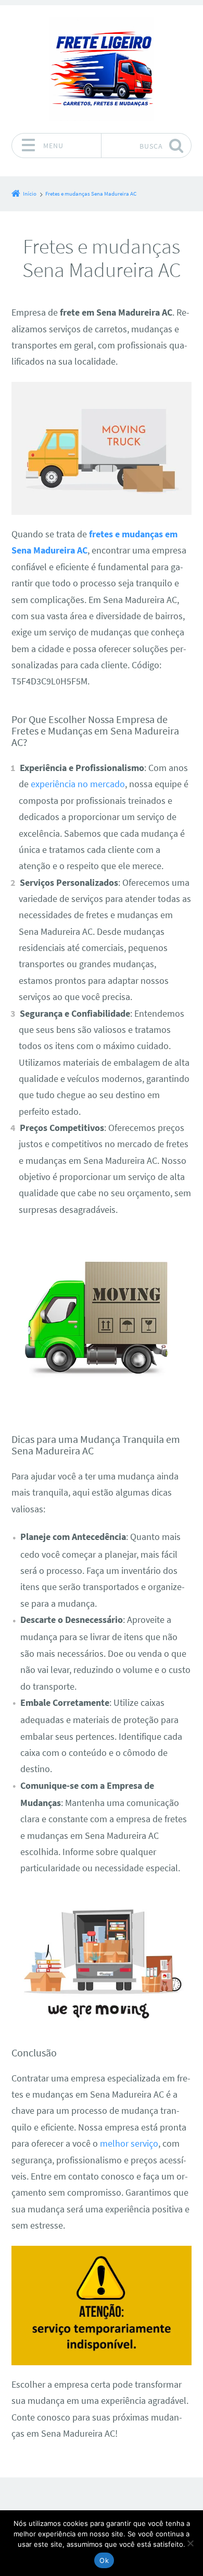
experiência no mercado (78, 784)
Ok (104, 2560)
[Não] (190, 2543)
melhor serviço (129, 2144)
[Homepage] (102, 69)
